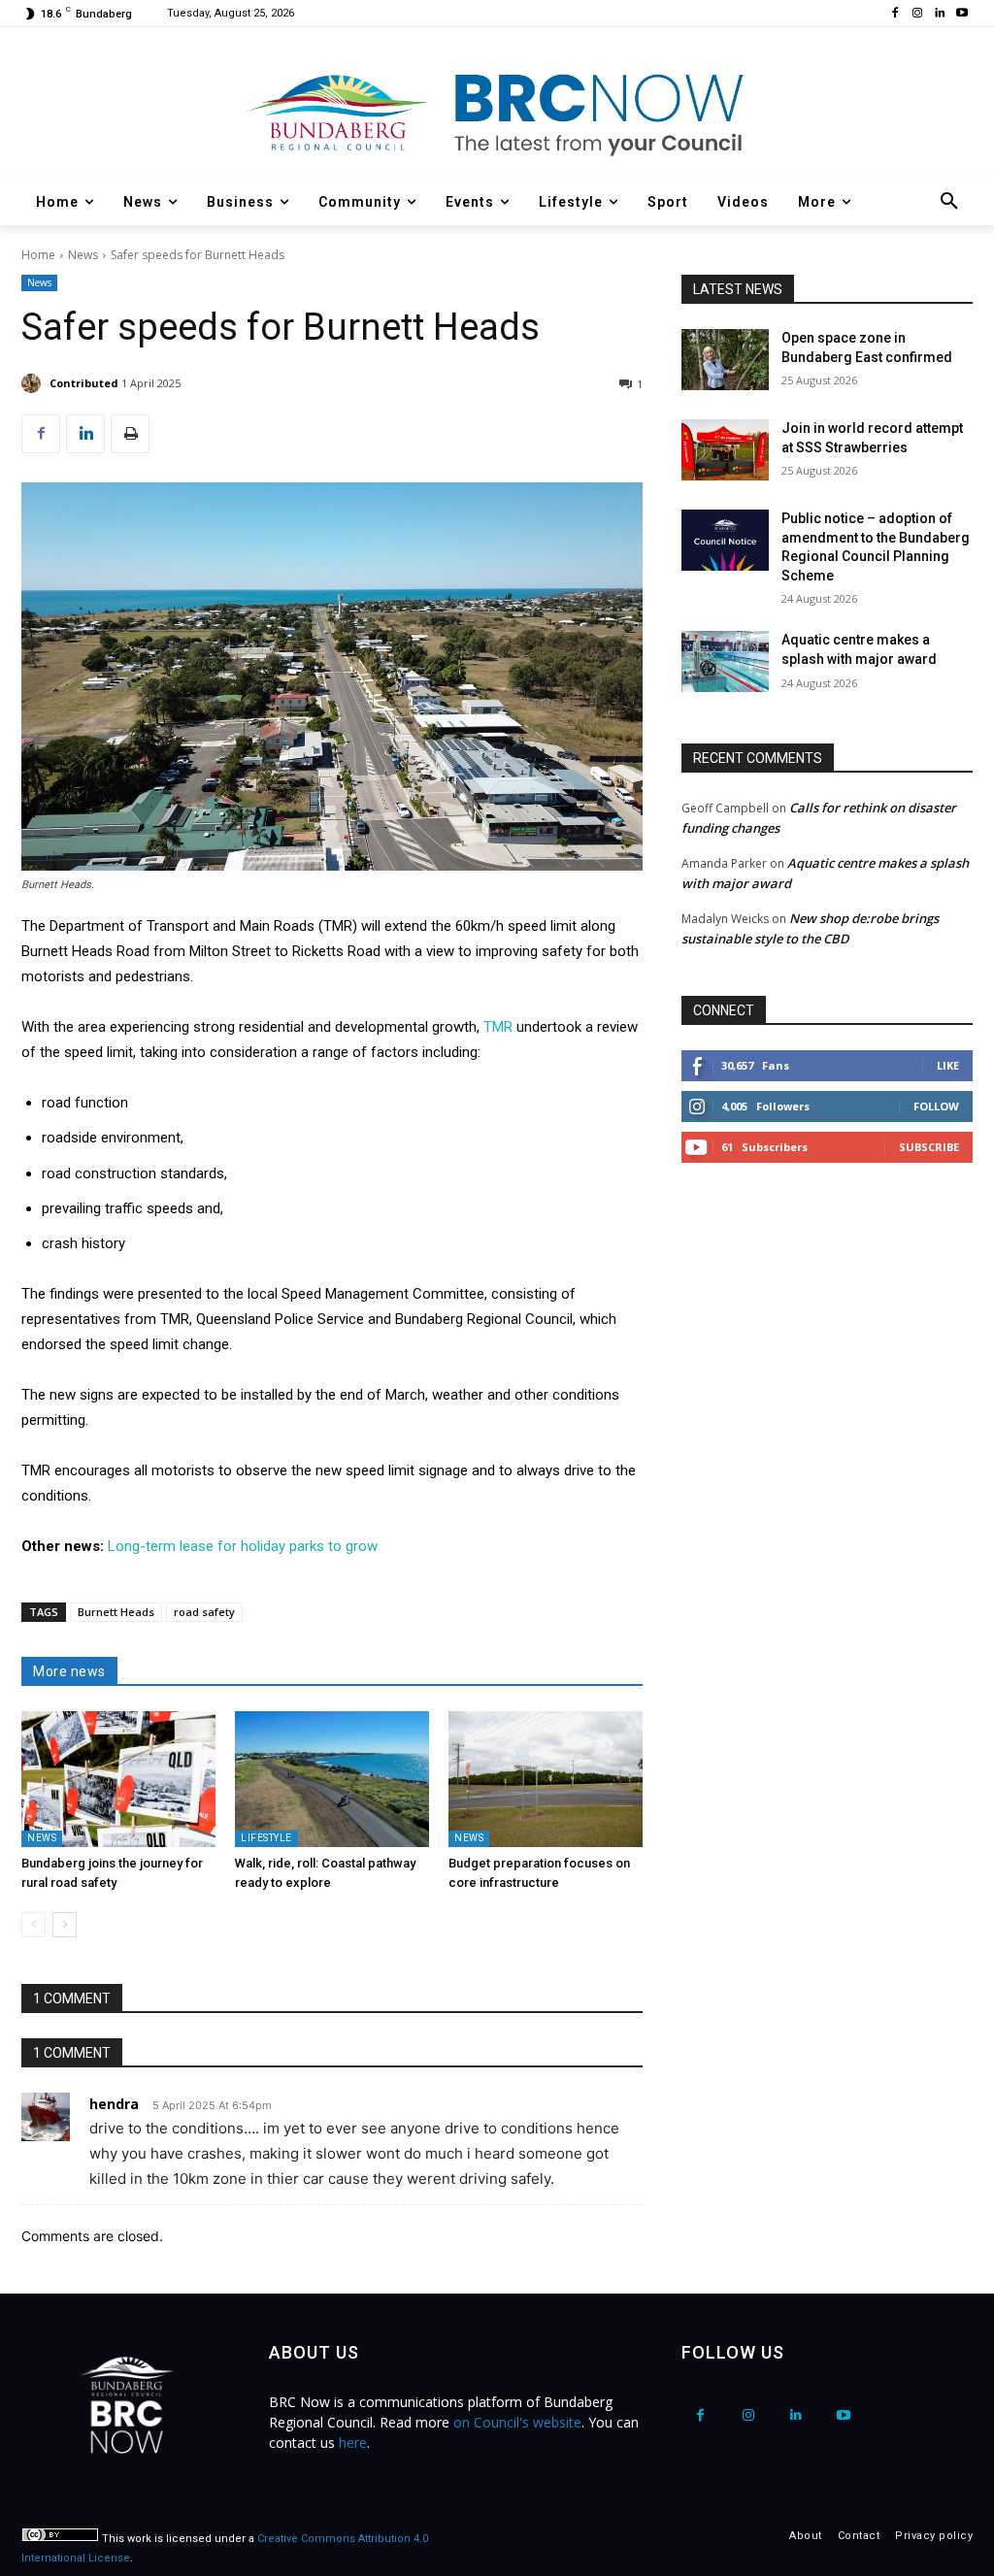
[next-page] (65, 1925)
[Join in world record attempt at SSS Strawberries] (725, 450)
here (353, 2443)
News (83, 255)
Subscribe (929, 1147)
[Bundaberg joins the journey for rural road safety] (118, 1779)
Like (948, 1065)
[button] (949, 202)
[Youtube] (961, 14)
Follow (936, 1106)
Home (38, 255)
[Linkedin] (939, 14)
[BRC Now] (497, 113)
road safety (204, 1612)
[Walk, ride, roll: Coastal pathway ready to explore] (332, 1779)
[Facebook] (895, 14)
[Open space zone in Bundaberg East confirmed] (725, 360)
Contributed (84, 383)
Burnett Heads (116, 1612)
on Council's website (517, 2422)
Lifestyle (266, 1838)
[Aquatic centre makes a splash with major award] (725, 661)
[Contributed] (34, 383)
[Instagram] (918, 14)
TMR (500, 1027)
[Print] (130, 434)
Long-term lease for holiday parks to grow (243, 1546)
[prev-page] (33, 1925)
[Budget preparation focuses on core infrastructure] (546, 1779)
